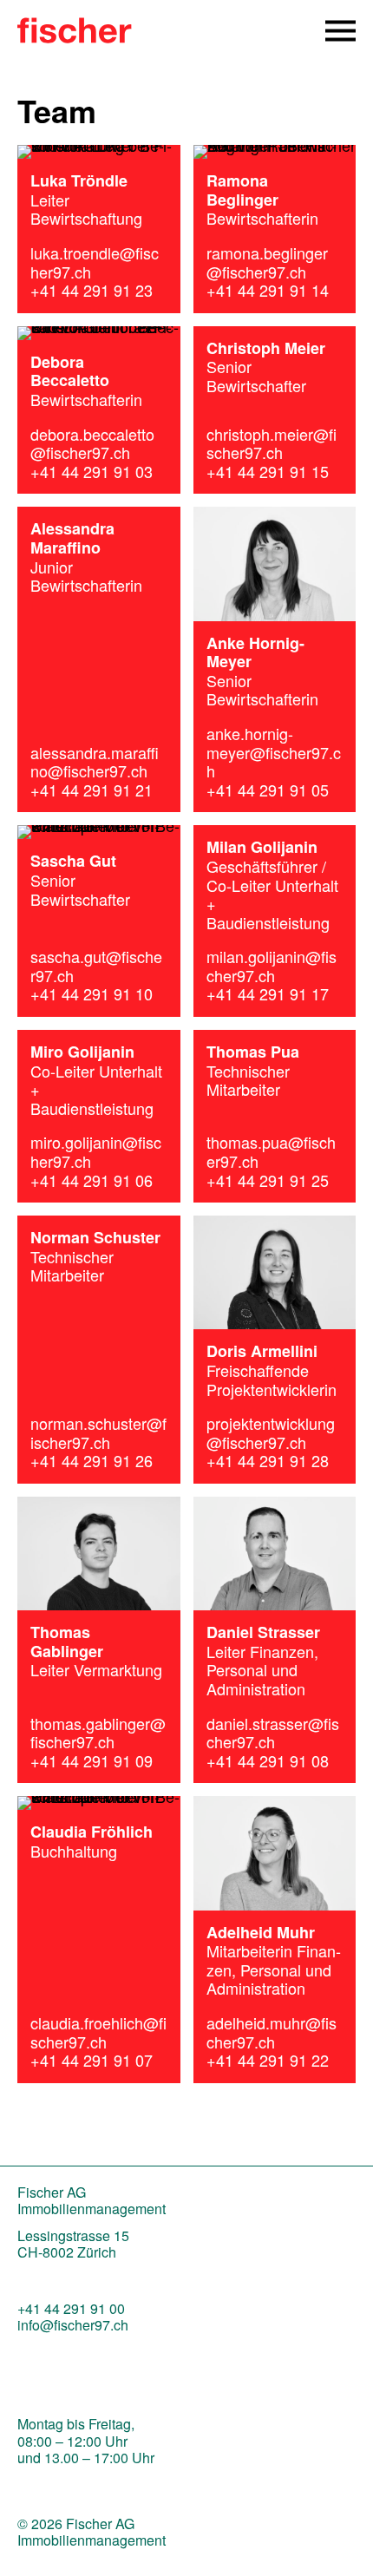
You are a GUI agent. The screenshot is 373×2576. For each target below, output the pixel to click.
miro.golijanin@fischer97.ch (96, 1151)
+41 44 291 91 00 (71, 2308)
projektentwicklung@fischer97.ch (271, 1432)
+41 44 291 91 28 (268, 1460)
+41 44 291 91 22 (268, 2060)
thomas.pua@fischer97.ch (271, 1151)
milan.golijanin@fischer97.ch (272, 966)
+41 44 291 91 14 (268, 290)
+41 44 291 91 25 (268, 1180)
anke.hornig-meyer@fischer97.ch (274, 752)
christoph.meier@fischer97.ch (272, 443)
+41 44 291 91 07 (92, 2060)
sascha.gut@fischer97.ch (96, 966)
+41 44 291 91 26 (92, 1460)
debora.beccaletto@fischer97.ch (92, 443)
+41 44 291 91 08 (268, 1760)
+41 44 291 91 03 (92, 471)
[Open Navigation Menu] (340, 31)
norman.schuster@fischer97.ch (98, 1432)
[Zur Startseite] (75, 36)
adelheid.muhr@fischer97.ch (272, 2032)
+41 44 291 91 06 (92, 1180)
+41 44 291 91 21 (92, 790)
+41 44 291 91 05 (268, 790)
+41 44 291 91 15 (268, 471)
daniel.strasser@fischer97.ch (273, 1733)
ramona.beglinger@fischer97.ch (267, 262)
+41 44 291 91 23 (92, 290)
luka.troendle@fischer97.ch (95, 262)
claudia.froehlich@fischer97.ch (98, 2032)
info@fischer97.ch (73, 2325)
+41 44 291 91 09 (92, 1760)
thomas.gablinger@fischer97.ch (98, 1733)
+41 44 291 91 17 (268, 993)
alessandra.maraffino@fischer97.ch (95, 762)
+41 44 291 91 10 (92, 993)
